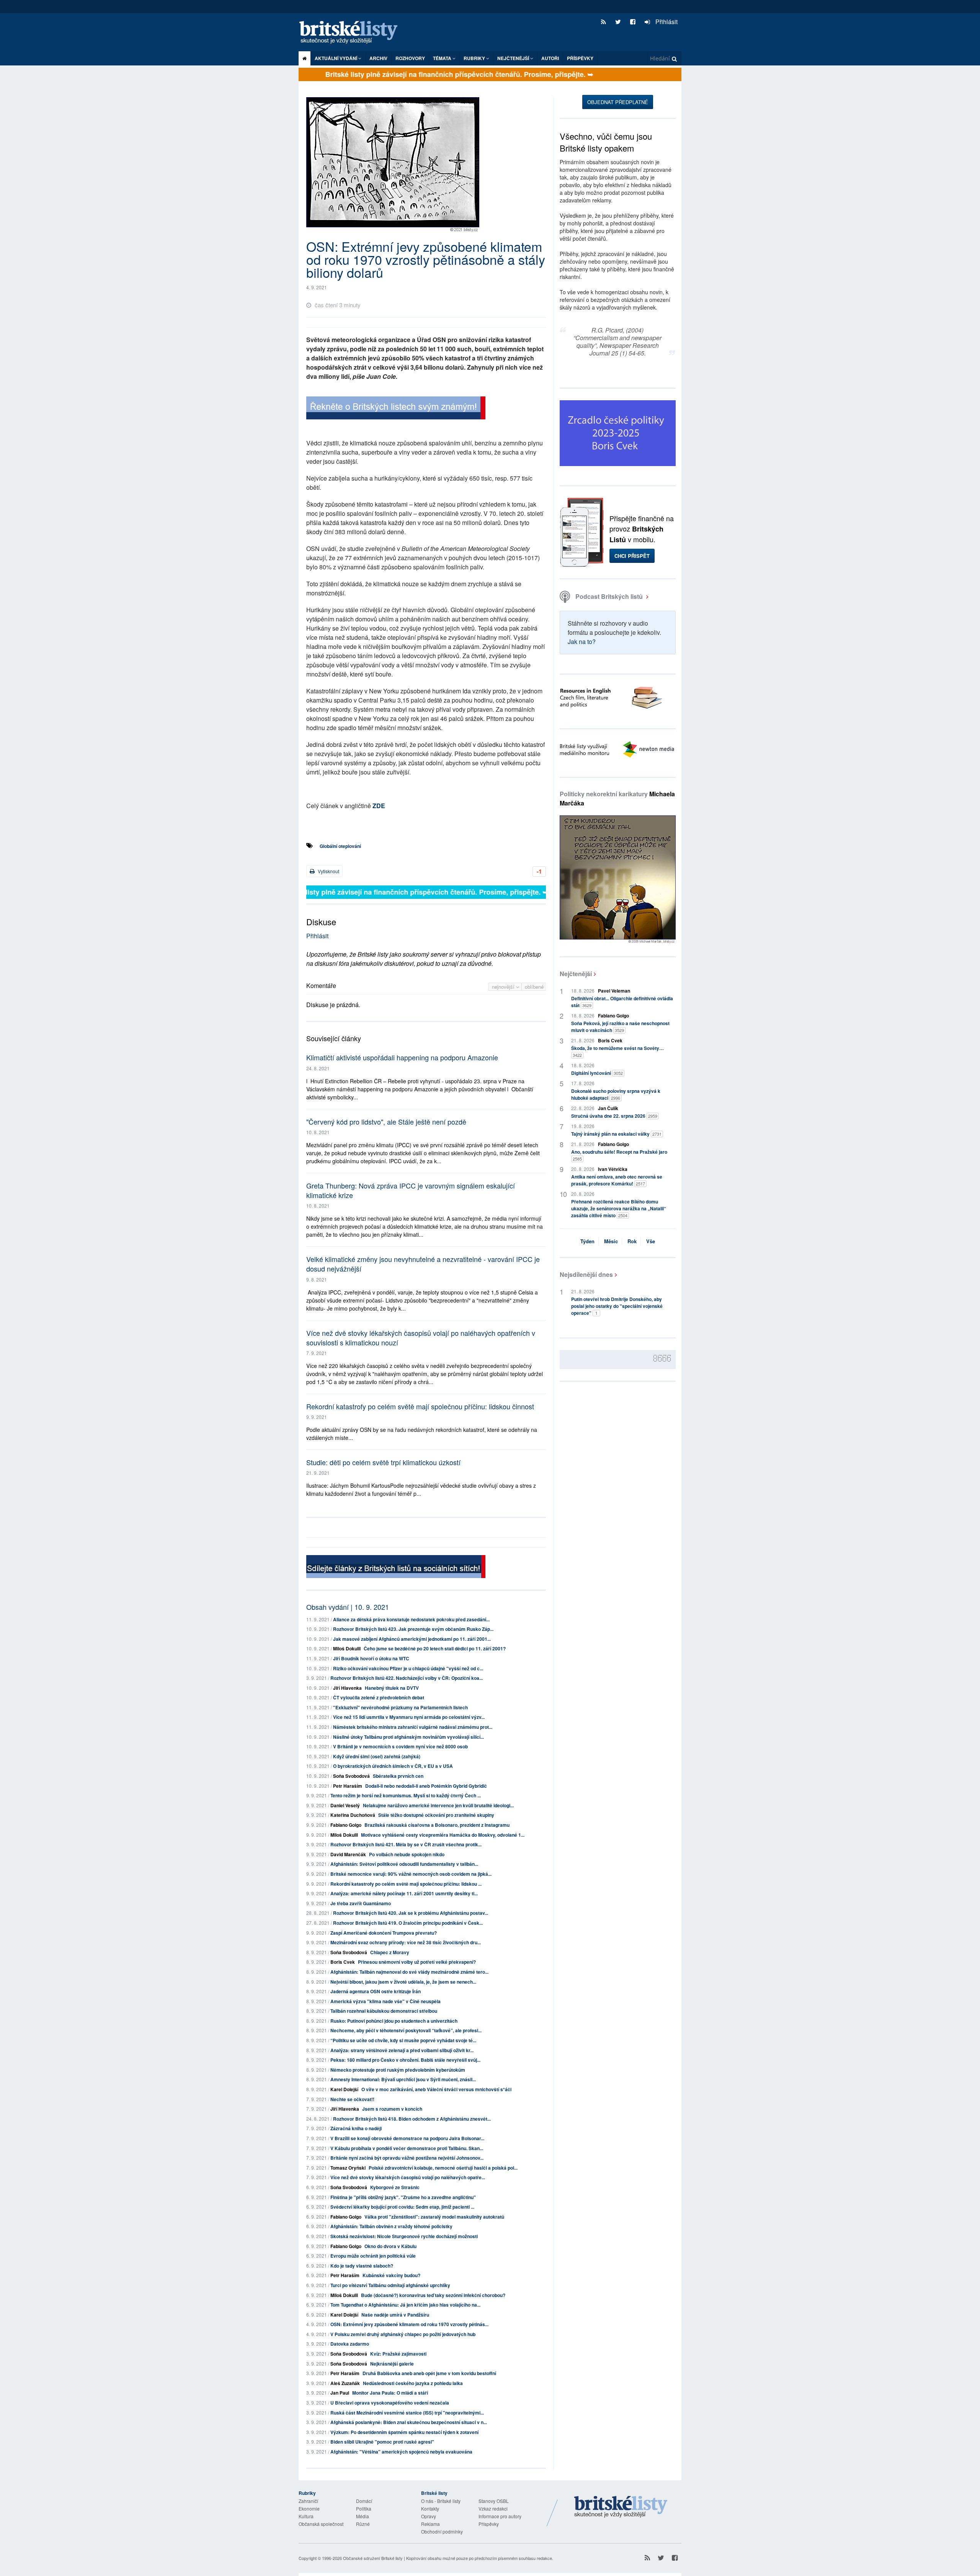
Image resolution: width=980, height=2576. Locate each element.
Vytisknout (328, 871)
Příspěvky (580, 58)
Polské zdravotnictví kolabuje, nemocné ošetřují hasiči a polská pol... (443, 2168)
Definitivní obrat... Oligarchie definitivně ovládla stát (622, 1002)
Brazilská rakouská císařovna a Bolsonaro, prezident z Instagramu (437, 1825)
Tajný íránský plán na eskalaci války (616, 1134)
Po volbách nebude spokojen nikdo (407, 1854)
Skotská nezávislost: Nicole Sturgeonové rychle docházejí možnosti (404, 2236)
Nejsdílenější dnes (586, 1274)
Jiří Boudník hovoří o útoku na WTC (371, 1658)
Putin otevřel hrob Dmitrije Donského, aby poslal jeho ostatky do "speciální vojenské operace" (617, 1306)
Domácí (364, 2501)
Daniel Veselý (345, 1805)
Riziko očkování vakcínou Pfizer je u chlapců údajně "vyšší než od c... (408, 1668)
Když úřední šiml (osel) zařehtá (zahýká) (377, 1756)
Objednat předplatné (618, 102)
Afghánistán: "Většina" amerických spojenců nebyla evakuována (401, 2452)
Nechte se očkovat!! (352, 2099)
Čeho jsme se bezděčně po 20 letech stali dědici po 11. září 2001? (435, 1648)
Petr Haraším (348, 1786)
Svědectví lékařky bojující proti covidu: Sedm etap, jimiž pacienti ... (402, 2207)
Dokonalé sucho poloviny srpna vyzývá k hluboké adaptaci (616, 1094)
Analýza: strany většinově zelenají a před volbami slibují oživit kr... (402, 2050)
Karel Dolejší (344, 2089)
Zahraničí (308, 2501)
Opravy (429, 2516)
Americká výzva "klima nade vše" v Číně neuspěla (385, 2001)
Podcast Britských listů (609, 596)
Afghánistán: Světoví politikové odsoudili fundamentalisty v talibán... (404, 1864)
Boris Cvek (343, 1962)
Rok (632, 1241)
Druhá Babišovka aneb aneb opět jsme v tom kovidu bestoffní (429, 2373)
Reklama (430, 2524)
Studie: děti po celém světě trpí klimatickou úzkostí (383, 1462)
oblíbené (534, 987)
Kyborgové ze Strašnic (395, 2187)
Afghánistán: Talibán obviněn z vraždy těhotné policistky (391, 2226)
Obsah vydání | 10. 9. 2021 (348, 1607)
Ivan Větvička (613, 1169)
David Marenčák (348, 1854)
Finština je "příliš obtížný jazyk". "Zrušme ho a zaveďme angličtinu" (403, 2197)
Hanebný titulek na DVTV (392, 1688)
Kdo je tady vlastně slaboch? (362, 2266)
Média (363, 2516)
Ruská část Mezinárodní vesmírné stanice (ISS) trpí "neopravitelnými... (407, 2413)
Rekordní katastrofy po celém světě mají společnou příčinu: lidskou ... (406, 1884)
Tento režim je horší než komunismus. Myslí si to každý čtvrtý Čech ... (406, 1795)
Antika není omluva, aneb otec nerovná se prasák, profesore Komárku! (617, 1180)
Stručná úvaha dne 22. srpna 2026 (614, 1116)
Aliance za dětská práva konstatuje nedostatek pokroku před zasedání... (411, 1619)
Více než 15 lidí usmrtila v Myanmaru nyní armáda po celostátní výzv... (409, 1717)
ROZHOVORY (410, 58)
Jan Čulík (608, 1108)
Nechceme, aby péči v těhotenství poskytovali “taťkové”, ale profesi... (406, 2030)
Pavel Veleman (614, 991)
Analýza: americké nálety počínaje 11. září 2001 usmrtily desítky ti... (404, 1893)
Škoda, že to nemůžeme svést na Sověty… (617, 1051)
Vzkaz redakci (493, 2508)
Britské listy (352, 33)
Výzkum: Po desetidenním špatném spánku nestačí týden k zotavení (404, 2432)
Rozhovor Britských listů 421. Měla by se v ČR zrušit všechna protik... (406, 1844)
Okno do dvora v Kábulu (390, 2246)
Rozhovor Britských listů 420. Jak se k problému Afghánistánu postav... (411, 1913)
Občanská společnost (321, 2524)
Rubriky (475, 58)
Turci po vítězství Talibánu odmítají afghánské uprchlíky (390, 2285)
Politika (364, 2508)
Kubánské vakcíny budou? (391, 2275)
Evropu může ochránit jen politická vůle (373, 2256)
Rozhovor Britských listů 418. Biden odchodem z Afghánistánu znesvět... (412, 2119)
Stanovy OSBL (494, 2501)
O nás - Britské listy (441, 2501)
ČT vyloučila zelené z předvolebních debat (379, 1697)
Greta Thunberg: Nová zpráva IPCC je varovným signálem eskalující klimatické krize (411, 1190)
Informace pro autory (500, 2516)
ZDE (379, 806)
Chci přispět (632, 556)
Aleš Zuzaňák (345, 2383)
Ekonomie (309, 2508)
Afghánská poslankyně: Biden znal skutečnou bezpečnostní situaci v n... (409, 2422)
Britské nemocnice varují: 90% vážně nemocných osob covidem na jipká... (411, 1874)
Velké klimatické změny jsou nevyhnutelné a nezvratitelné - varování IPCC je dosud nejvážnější (423, 1264)
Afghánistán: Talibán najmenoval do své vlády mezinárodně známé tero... (409, 1972)
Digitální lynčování (597, 1073)
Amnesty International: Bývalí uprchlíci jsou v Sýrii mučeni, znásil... (403, 2079)
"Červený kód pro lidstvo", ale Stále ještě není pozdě (386, 1122)
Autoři (550, 58)
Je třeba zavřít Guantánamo (361, 1903)
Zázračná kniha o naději (356, 2128)
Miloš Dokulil (347, 1648)
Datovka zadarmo (350, 2344)
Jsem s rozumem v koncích (392, 2109)
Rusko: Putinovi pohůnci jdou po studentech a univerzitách (394, 2021)
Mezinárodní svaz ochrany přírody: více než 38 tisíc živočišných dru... (406, 1942)
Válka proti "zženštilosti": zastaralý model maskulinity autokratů (434, 2217)
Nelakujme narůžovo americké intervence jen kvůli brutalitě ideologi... (438, 1805)
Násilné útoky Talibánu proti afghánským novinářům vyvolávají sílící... (408, 1737)
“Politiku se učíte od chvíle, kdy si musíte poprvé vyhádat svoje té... (403, 2040)
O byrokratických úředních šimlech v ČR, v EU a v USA (393, 1766)
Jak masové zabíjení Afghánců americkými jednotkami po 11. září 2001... (412, 1639)
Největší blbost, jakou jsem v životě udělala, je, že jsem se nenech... (403, 1982)
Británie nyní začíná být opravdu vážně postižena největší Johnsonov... (407, 2158)
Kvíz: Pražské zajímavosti (398, 2354)
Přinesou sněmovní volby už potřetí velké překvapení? (417, 1962)
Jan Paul (340, 2393)
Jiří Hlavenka (347, 1688)
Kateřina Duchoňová (353, 1815)
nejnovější (504, 987)
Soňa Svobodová (351, 1776)
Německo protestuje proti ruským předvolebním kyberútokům (398, 2070)
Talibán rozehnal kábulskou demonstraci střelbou (384, 2011)
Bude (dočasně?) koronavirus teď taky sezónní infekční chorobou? (433, 2295)
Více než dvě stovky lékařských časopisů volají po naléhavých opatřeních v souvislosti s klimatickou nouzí (421, 1338)
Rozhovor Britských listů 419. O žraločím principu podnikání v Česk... (408, 1923)
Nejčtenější (576, 974)
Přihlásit (666, 22)
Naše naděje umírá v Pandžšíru (395, 2315)
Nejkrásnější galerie (392, 2364)
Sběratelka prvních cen (398, 1776)
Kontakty (430, 2508)
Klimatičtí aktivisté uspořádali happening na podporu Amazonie (402, 1057)
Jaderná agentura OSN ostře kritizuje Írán (376, 1991)
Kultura (306, 2516)
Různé (363, 2524)
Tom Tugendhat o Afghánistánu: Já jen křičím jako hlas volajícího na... (405, 2305)
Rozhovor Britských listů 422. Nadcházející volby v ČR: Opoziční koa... (407, 1678)
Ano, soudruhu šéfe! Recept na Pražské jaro (619, 1155)
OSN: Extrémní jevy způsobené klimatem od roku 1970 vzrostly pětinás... (409, 2324)
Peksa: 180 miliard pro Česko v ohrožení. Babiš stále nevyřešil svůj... (405, 2060)
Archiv (378, 58)
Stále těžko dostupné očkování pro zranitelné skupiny (436, 1815)
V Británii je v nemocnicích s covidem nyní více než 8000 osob (400, 1746)
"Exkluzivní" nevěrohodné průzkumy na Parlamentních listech (400, 1707)
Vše (651, 1241)
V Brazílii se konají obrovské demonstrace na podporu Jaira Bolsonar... (407, 2138)
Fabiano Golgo (346, 1825)
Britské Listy (621, 2507)
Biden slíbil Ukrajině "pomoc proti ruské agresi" (382, 2442)
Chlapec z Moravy (390, 1952)
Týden (587, 1241)
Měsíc (611, 1241)
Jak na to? (582, 642)
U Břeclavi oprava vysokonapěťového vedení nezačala (390, 2403)
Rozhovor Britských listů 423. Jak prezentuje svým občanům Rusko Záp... (413, 1629)
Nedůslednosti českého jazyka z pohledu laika (413, 2383)
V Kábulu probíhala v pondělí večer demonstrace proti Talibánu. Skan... (407, 2148)
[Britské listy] (396, 409)
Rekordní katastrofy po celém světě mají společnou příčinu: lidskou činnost (420, 1406)
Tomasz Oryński (348, 2168)
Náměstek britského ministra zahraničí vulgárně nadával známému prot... (413, 1727)
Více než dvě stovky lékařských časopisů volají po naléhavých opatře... (408, 2177)
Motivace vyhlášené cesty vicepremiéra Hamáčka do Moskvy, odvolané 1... (443, 1835)
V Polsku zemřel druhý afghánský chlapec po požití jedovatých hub (403, 2334)
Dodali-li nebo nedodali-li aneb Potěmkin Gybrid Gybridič (426, 1786)
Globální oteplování (340, 846)
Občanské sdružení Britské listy (373, 2558)
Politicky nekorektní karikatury (617, 798)
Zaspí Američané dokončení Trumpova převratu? (384, 1933)
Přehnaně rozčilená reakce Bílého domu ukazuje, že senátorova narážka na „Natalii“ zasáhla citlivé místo (619, 1208)
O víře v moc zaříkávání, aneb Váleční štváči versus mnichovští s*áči (436, 2089)
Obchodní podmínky (442, 2531)
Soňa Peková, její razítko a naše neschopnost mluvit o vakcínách (620, 1027)
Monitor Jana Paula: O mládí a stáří (390, 2393)
